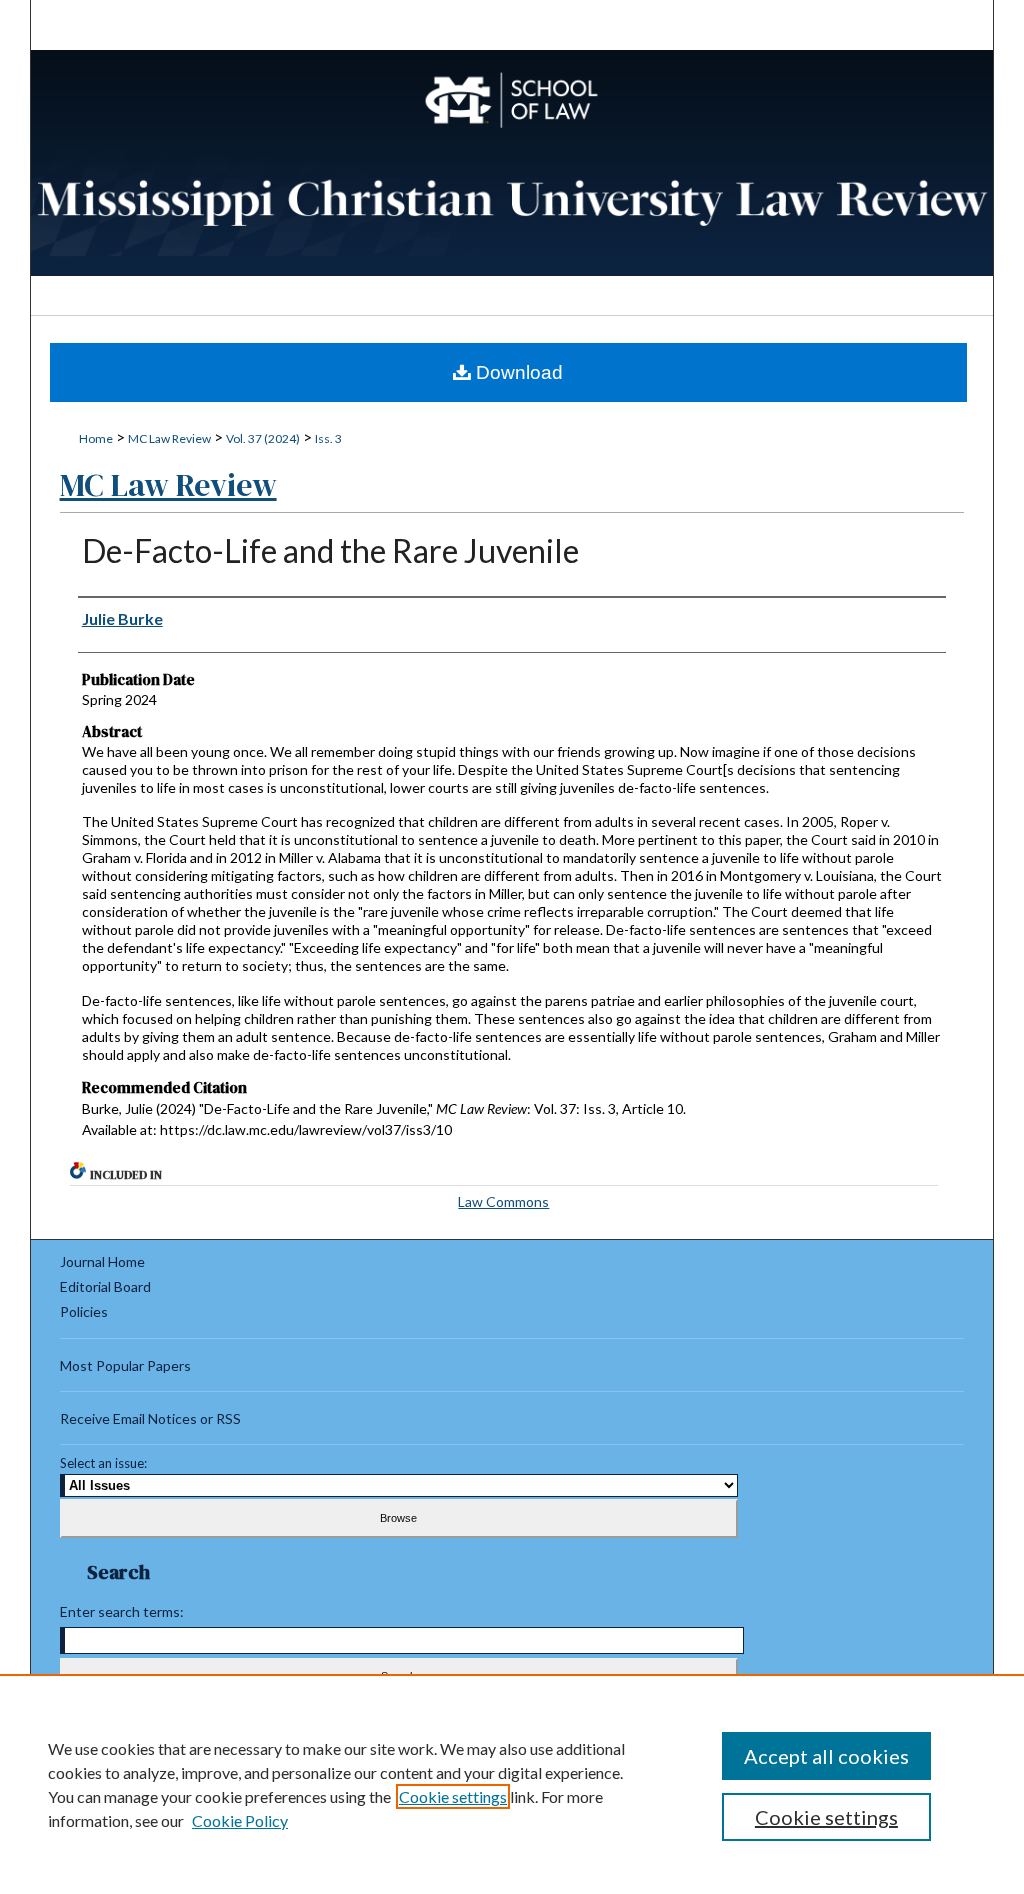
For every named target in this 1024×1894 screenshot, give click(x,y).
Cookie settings (453, 1796)
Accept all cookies (826, 1756)
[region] (512, 1784)
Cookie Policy (240, 1820)
